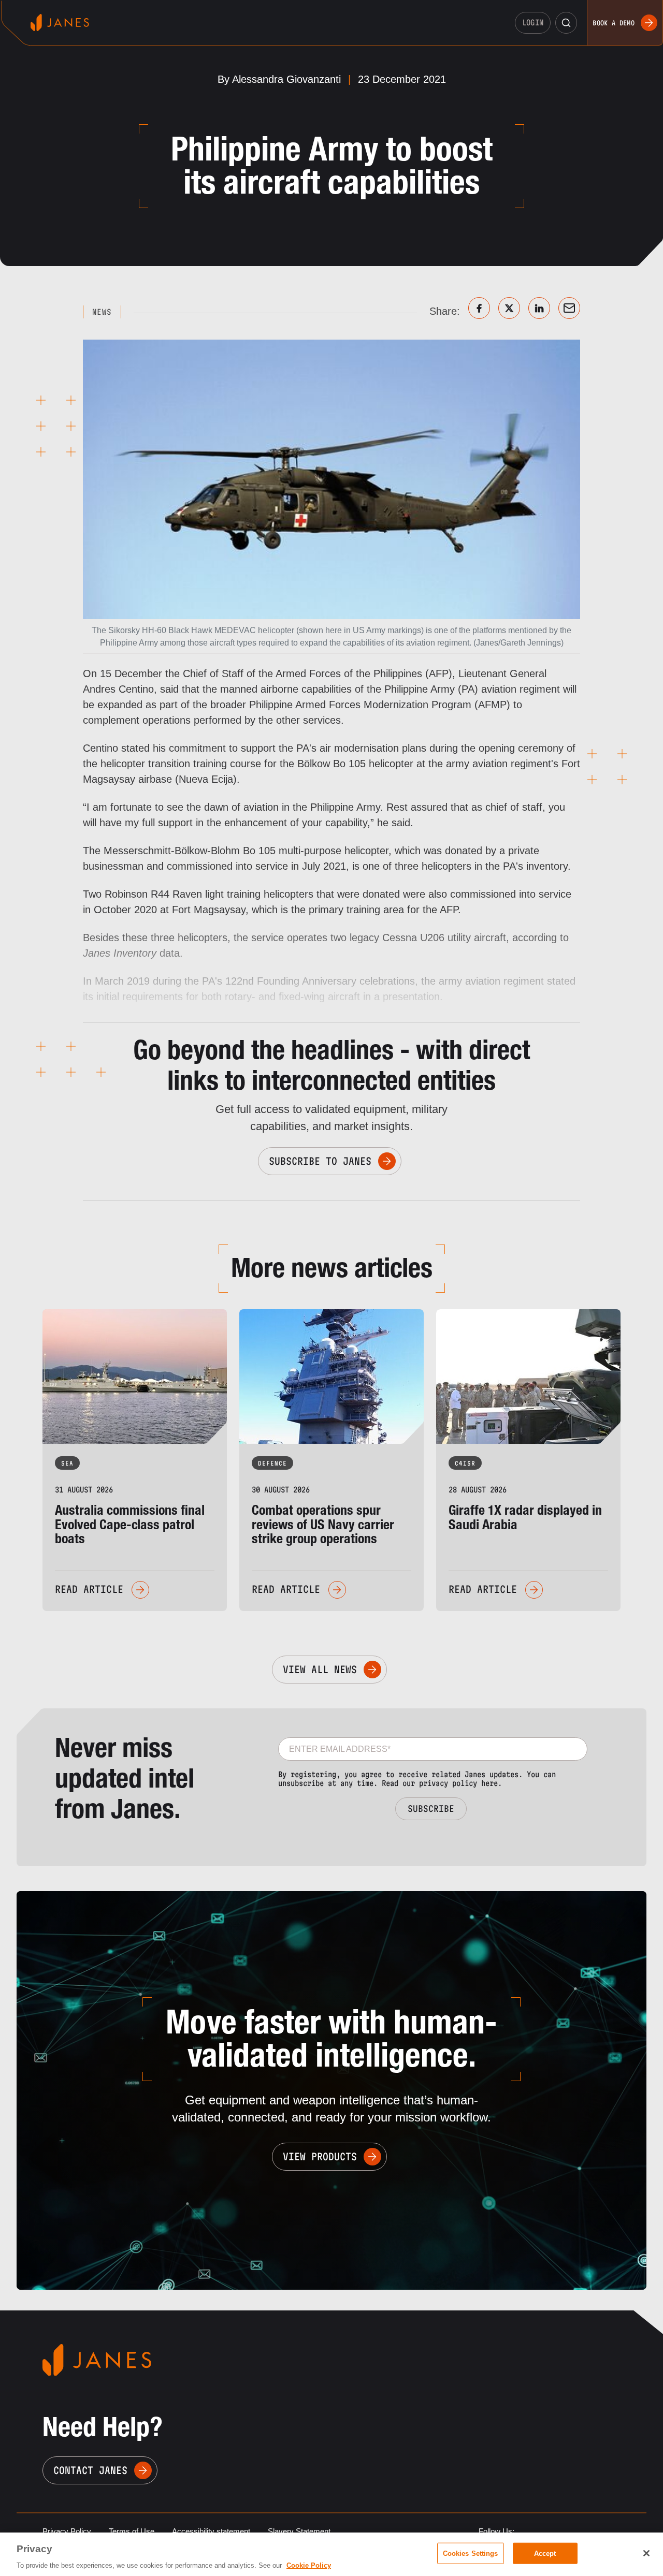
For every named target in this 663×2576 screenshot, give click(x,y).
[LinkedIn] (539, 308)
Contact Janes (90, 2470)
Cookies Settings (471, 2553)
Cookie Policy (309, 2565)
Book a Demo (614, 23)
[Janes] (60, 23)
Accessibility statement (211, 2531)
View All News (320, 1670)
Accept (545, 2553)
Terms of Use (132, 2531)
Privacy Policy (67, 2531)
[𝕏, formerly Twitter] (509, 308)
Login (533, 23)
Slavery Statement (299, 2531)
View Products (320, 2157)
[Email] (569, 308)
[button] (566, 23)
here (489, 1783)
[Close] (646, 2553)
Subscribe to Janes (320, 1161)
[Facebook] (479, 308)
